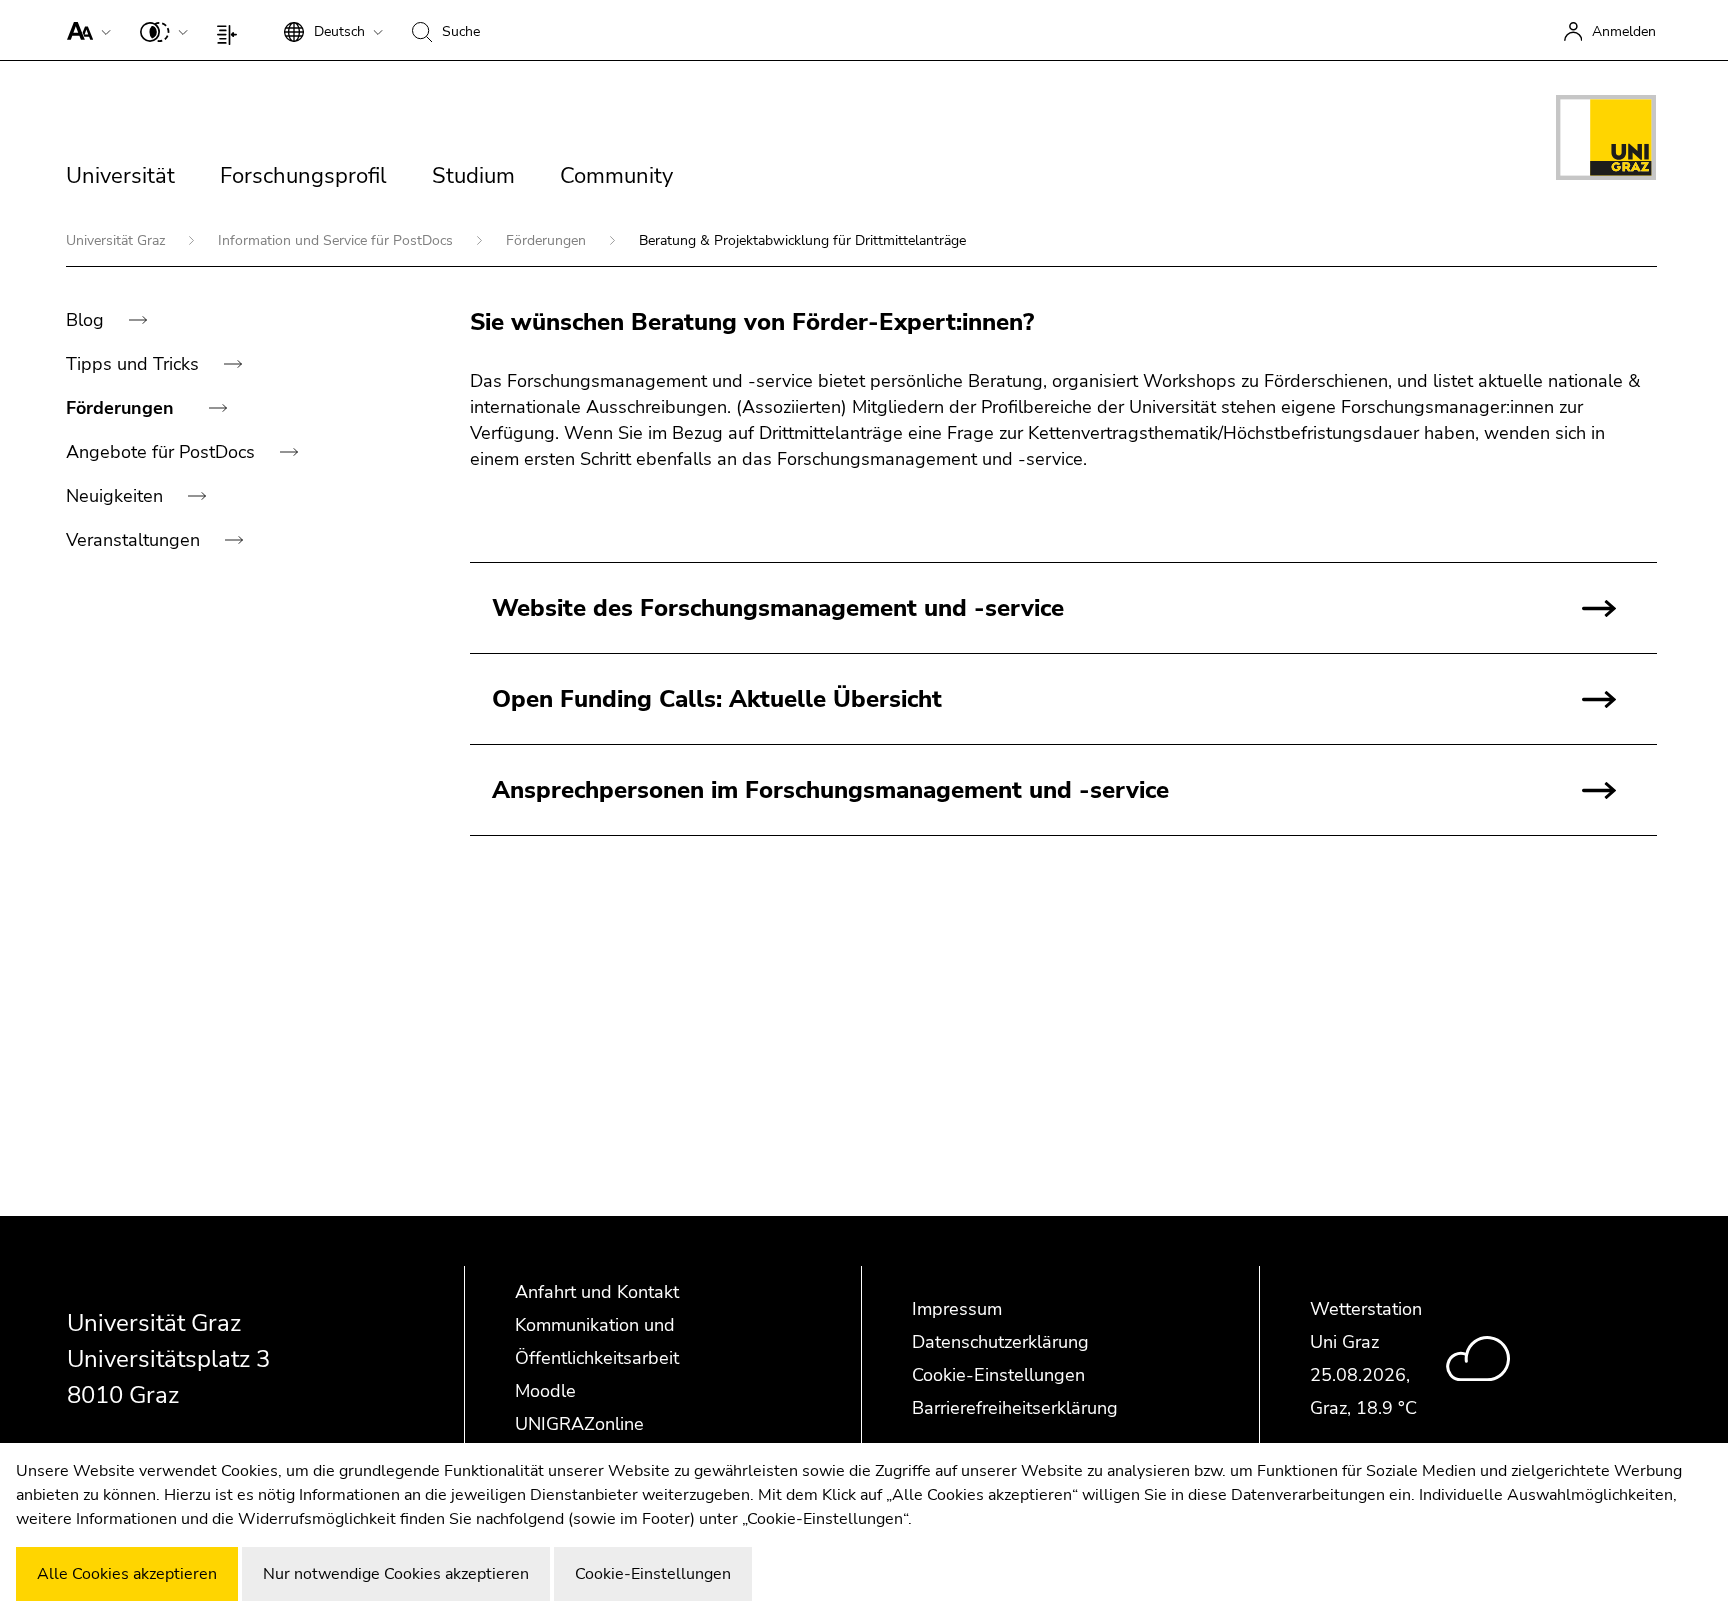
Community (616, 176)
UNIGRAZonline (579, 1424)
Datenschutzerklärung (1000, 1342)
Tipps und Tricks (135, 364)
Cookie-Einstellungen (998, 1375)
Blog (87, 320)
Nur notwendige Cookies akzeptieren (396, 1574)
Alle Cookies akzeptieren (127, 1574)
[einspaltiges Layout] (231, 30)
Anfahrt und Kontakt (597, 1292)
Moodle (545, 1391)
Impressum (957, 1309)
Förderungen (548, 240)
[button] (84, 30)
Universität (120, 176)
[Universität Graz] (1606, 141)
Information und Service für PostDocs (337, 240)
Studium (473, 176)
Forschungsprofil (303, 176)
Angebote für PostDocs (163, 452)
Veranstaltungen (135, 540)
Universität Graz (117, 240)
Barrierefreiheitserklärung (1015, 1408)
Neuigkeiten (117, 496)
